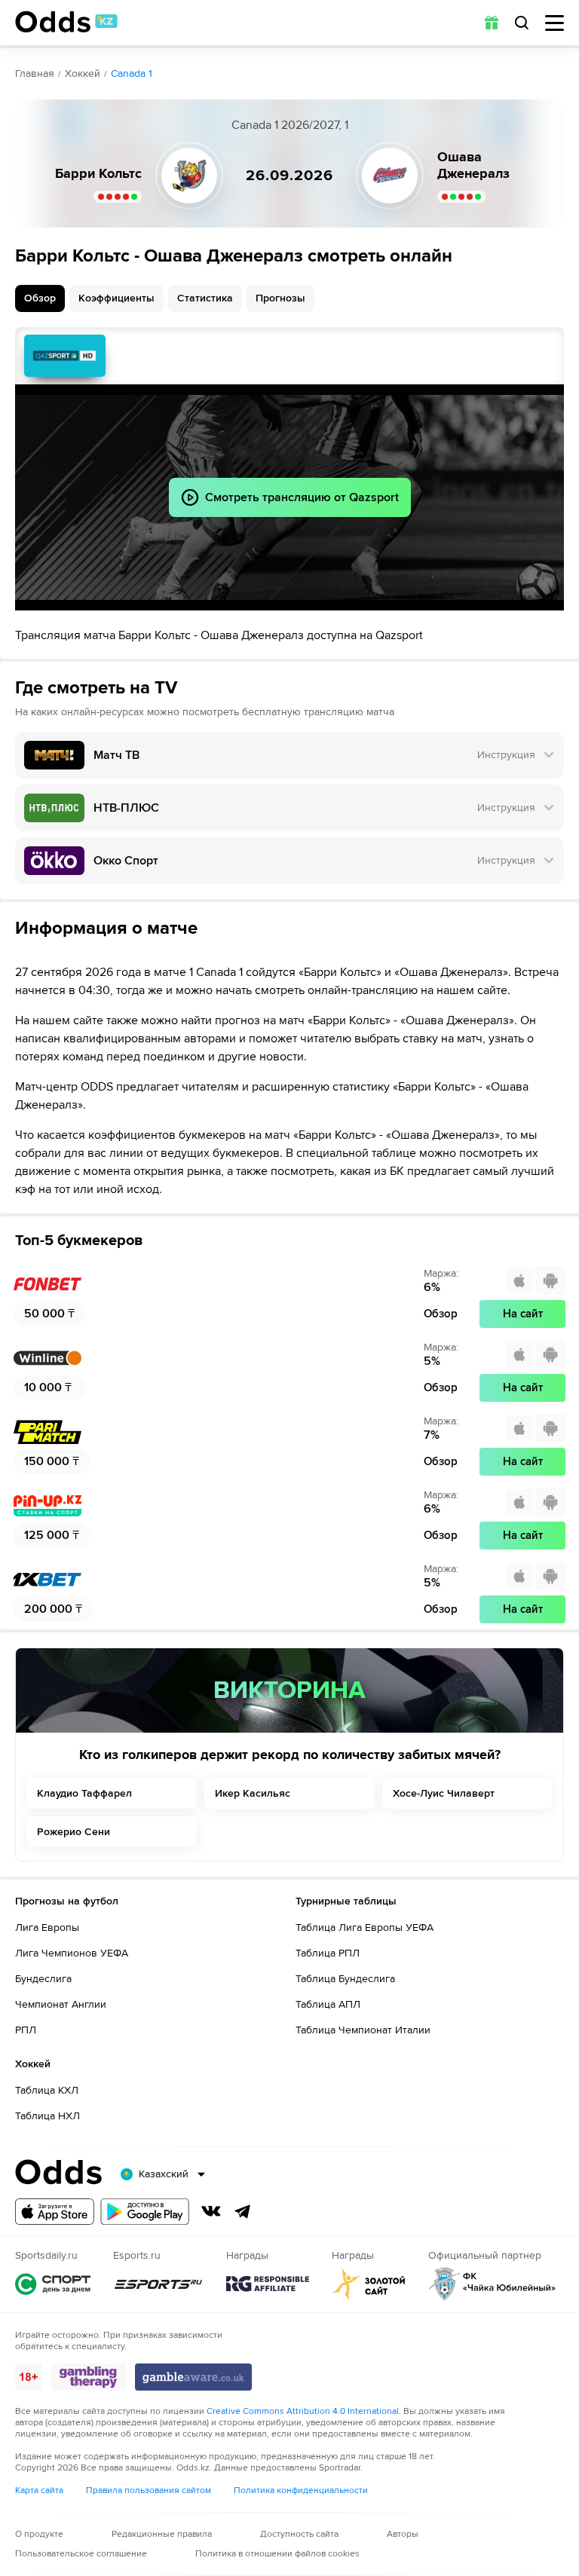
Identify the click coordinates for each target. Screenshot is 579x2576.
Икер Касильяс (253, 1793)
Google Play (145, 2212)
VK (211, 2211)
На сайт (523, 1314)
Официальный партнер (492, 2284)
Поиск (522, 23)
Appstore (55, 2212)
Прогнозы (280, 298)
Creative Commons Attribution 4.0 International (303, 2411)
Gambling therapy (89, 2377)
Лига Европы (47, 1927)
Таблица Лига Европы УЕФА (365, 1927)
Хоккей (83, 73)
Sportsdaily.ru (53, 2284)
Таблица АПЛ (328, 2004)
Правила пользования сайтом (149, 2490)
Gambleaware (193, 2377)
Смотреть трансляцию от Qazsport (65, 356)
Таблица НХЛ (47, 2116)
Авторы (403, 2534)
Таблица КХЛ (47, 2090)
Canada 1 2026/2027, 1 (290, 125)
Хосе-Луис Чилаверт (444, 1793)
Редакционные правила (162, 2534)
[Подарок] (492, 23)
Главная (35, 73)
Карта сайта (39, 2490)
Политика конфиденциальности (301, 2490)
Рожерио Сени (74, 1832)
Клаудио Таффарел (84, 1793)
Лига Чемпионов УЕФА (72, 1953)
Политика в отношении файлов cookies (277, 2554)
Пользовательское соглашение (81, 2554)
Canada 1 (132, 73)
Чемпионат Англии (61, 2004)
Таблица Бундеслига (345, 1979)
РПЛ (26, 2030)
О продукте (39, 2534)
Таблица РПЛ (328, 1953)
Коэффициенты (116, 298)
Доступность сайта (299, 2534)
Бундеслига (43, 1979)
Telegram (243, 2211)
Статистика (205, 298)
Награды (268, 2284)
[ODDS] (66, 22)
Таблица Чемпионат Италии (363, 2030)
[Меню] (554, 23)
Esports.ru (158, 2284)
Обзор (40, 298)
